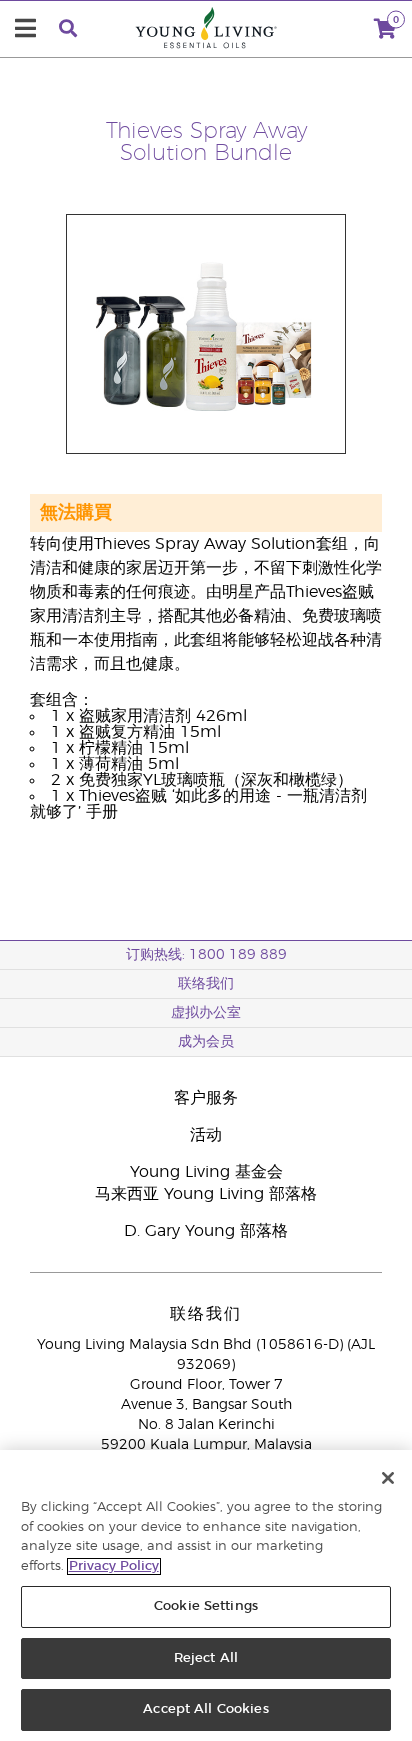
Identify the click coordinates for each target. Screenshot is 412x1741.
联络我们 (206, 984)
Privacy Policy (114, 1566)
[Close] (388, 1478)
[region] (206, 1595)
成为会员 (206, 1042)
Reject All (206, 1658)
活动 (206, 1135)
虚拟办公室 (206, 1013)
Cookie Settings (206, 1606)
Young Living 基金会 (206, 1172)
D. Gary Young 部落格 (206, 1231)
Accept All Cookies (205, 1709)
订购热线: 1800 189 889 (206, 955)
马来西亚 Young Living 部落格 (206, 1194)
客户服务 (206, 1098)
